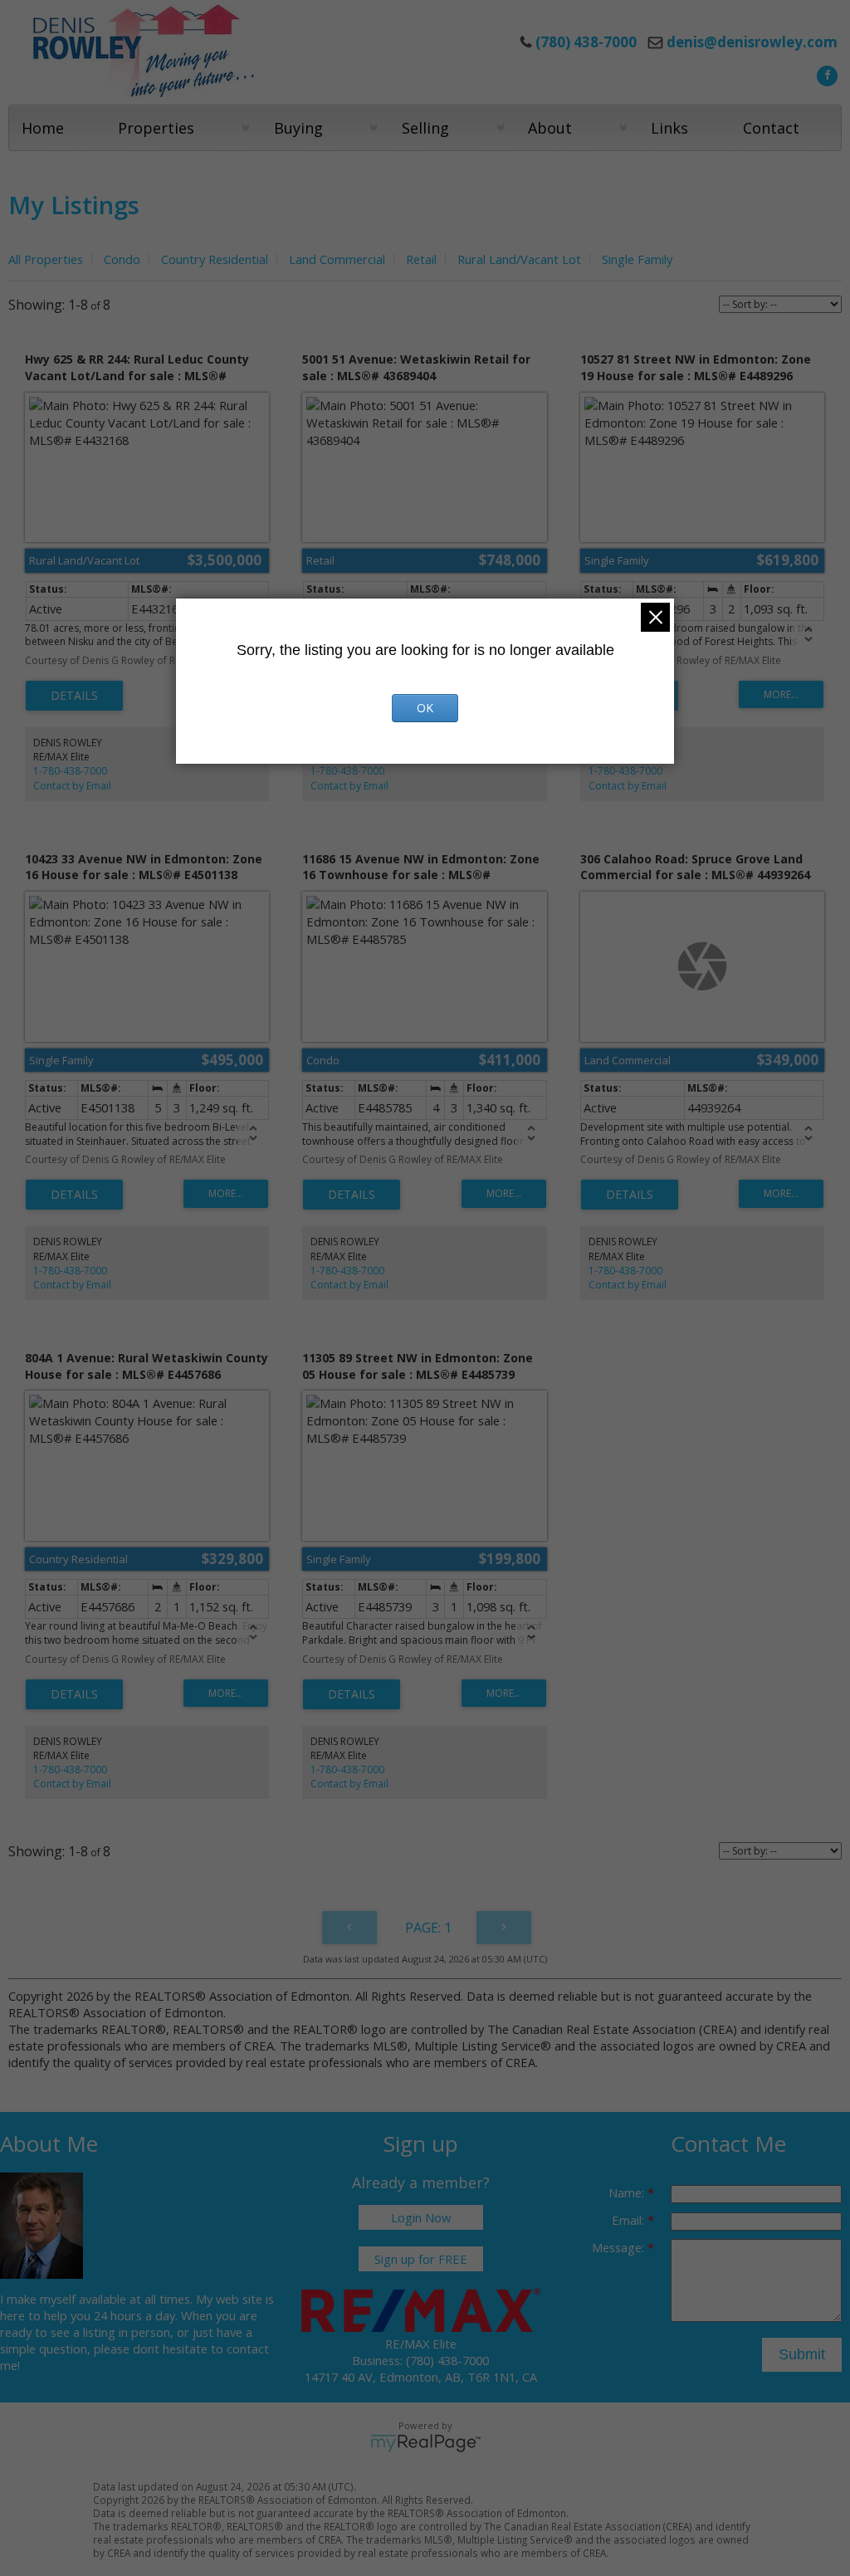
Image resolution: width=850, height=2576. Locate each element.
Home (43, 128)
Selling (425, 128)
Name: (628, 2192)
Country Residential (215, 259)
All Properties (46, 259)
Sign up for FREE (421, 2259)
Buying (298, 128)
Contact (771, 128)
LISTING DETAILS (74, 696)
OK (425, 708)
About (550, 128)
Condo (122, 259)
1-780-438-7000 (70, 771)
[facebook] (825, 74)
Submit (802, 2354)
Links (669, 128)
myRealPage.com (425, 2443)
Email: (630, 2220)
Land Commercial (337, 259)
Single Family (637, 259)
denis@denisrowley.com (752, 42)
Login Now (421, 2217)
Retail (421, 259)
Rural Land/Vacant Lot (519, 259)
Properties (156, 128)
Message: (620, 2247)
